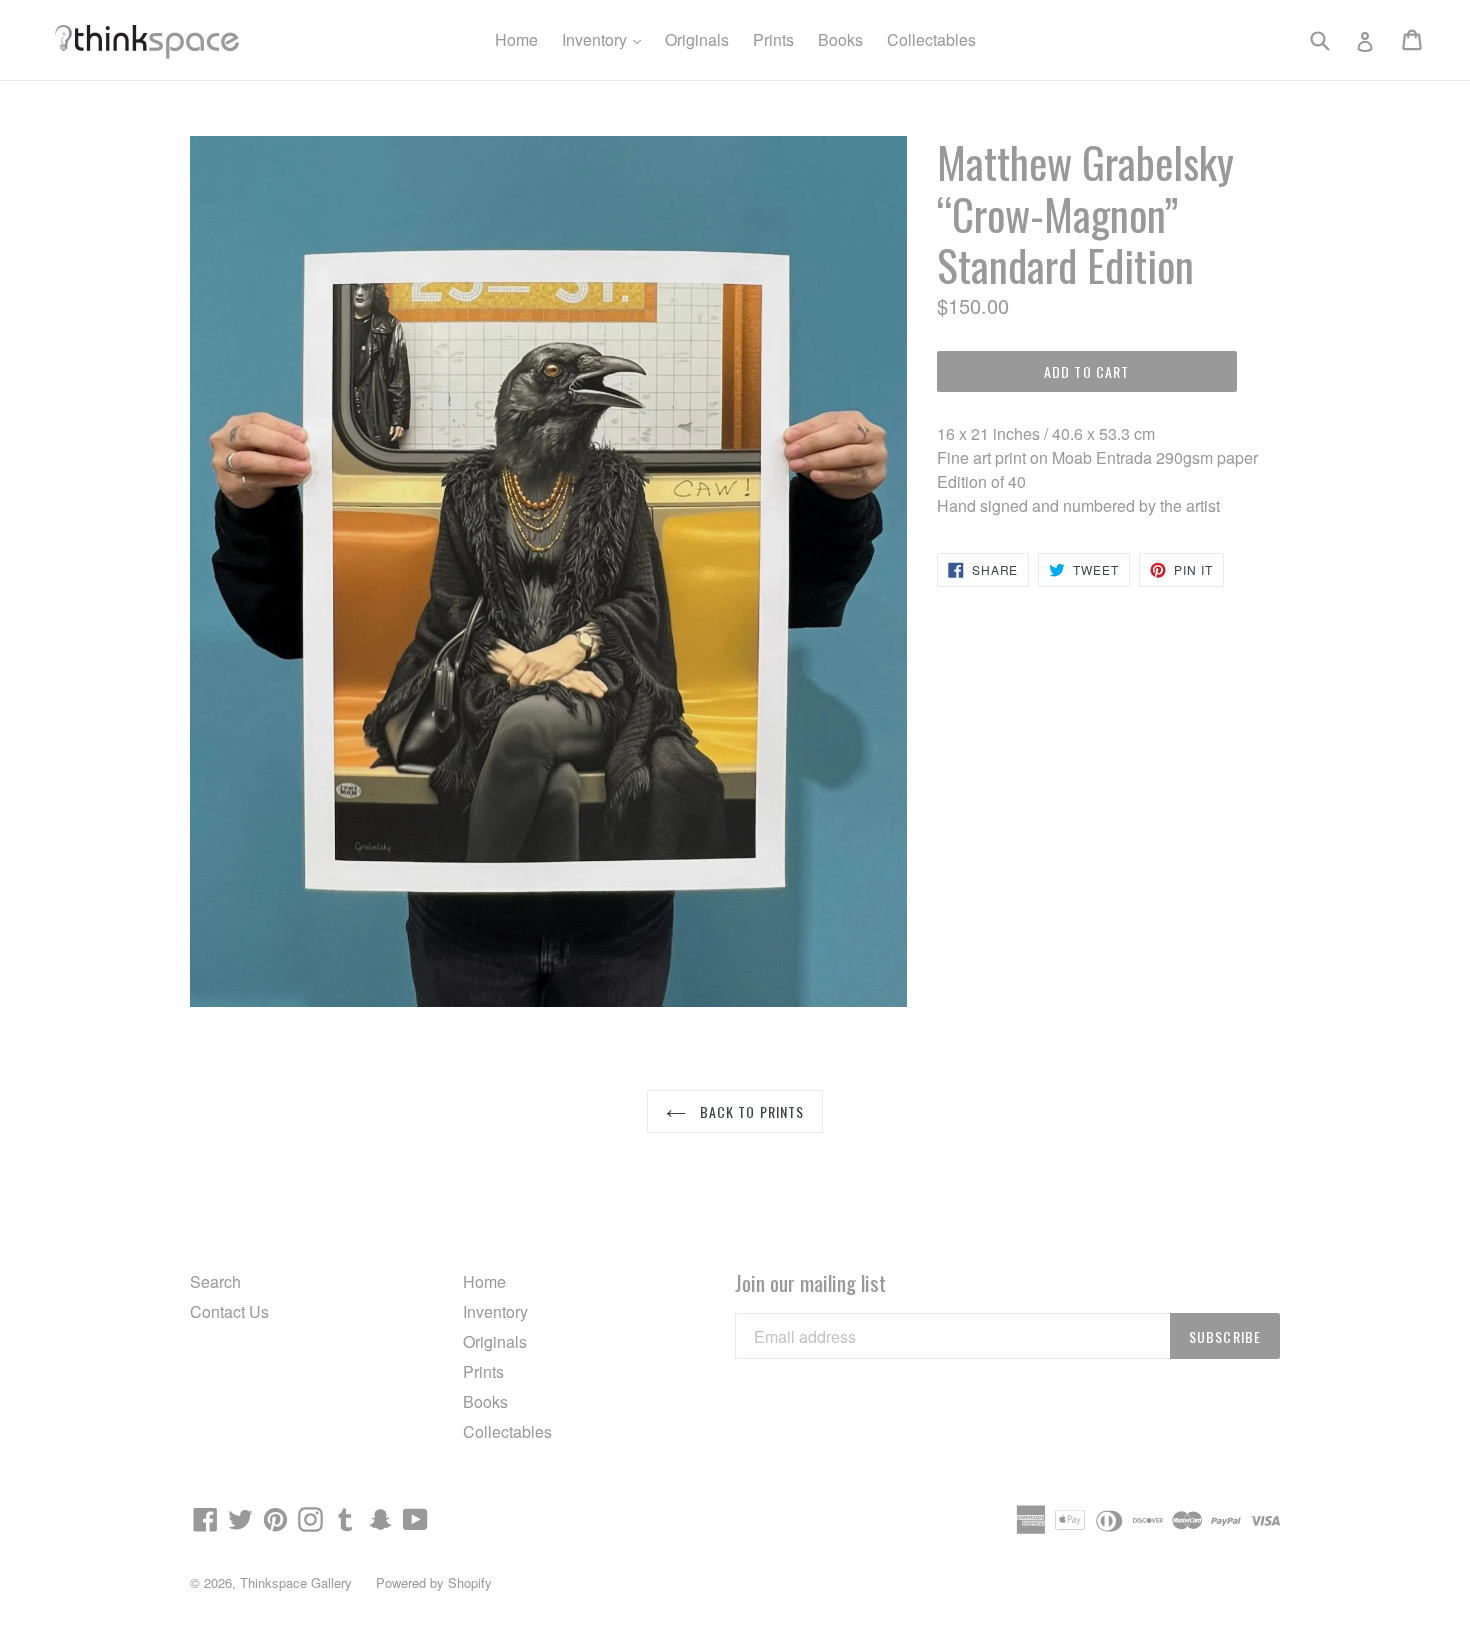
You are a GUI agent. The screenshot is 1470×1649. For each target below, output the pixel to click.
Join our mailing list (810, 1282)
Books (840, 39)
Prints (773, 39)
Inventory (606, 39)
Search (215, 1281)
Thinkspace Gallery (296, 1582)
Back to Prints (750, 1111)
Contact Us (229, 1311)
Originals (697, 39)
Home (516, 39)
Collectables (931, 39)
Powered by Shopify (434, 1582)
